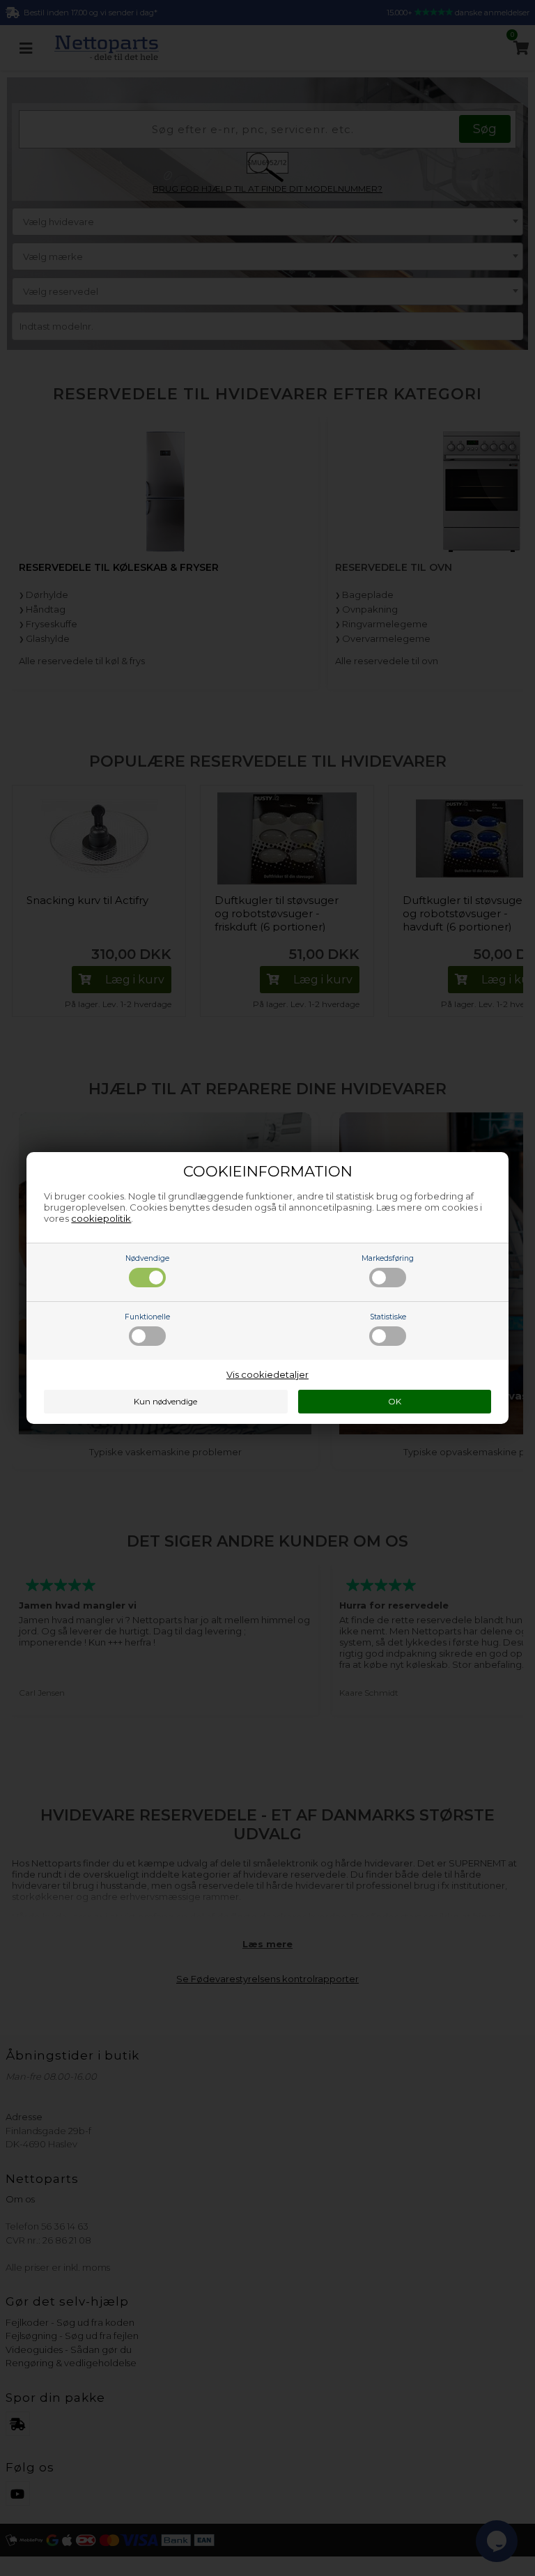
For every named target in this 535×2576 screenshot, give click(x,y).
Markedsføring (388, 1258)
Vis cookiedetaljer (267, 1374)
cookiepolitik (101, 1218)
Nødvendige (147, 1258)
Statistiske (388, 1317)
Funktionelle (147, 1317)
